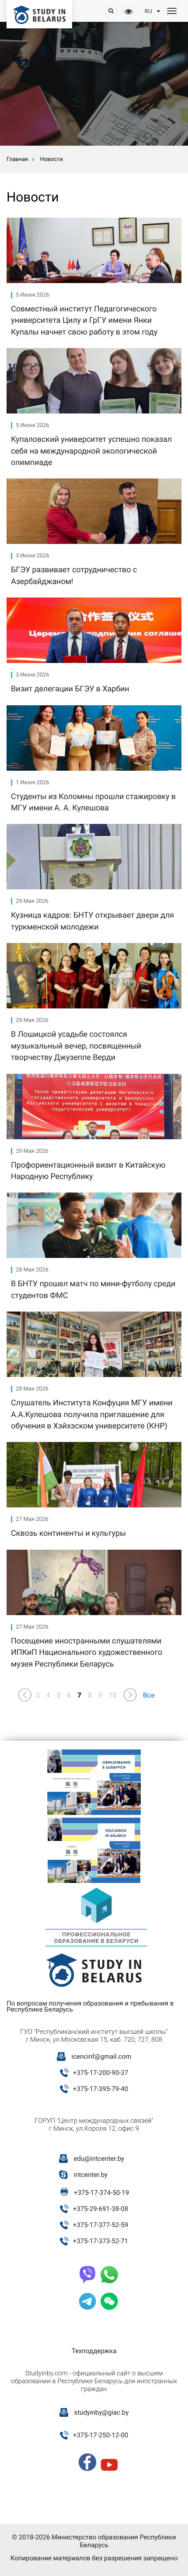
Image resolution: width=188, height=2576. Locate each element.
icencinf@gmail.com (101, 2057)
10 (113, 1695)
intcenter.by (91, 2175)
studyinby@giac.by (101, 2412)
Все (149, 1695)
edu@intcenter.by (99, 2159)
